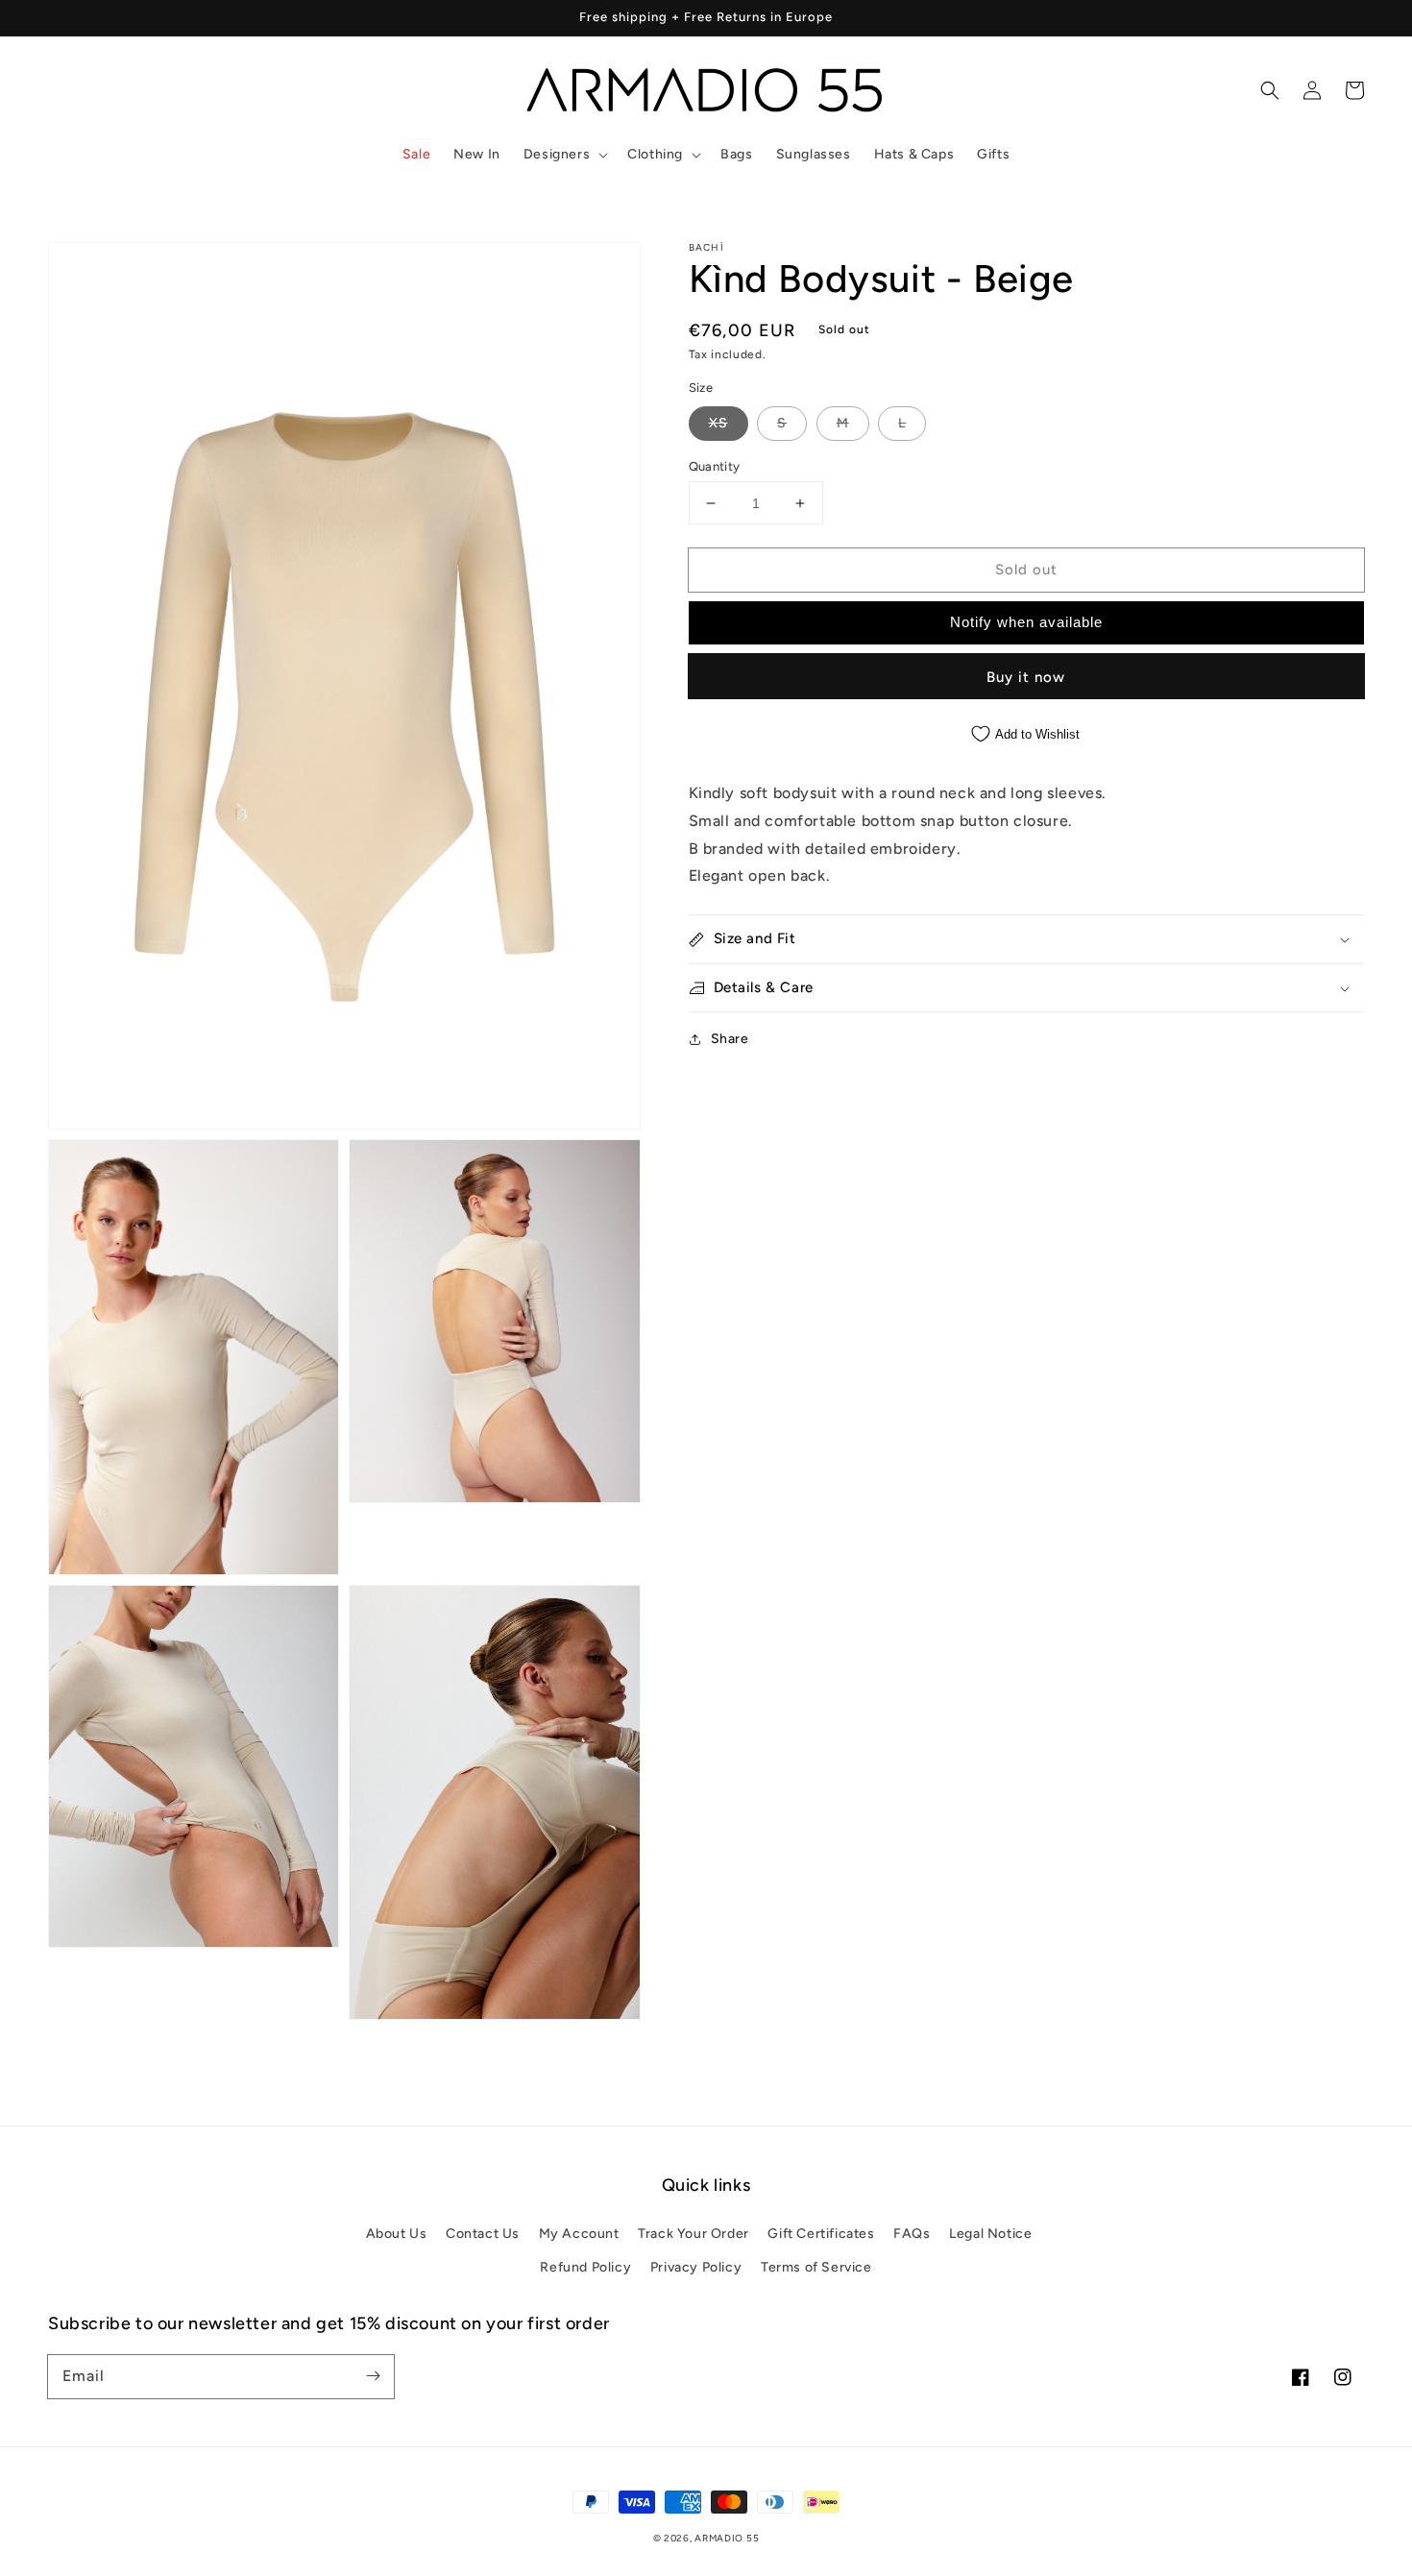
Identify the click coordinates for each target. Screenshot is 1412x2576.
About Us (397, 2234)
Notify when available (1026, 622)
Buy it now (1026, 677)
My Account (579, 2234)
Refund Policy (585, 2267)
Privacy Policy (696, 2267)
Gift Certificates (821, 2234)
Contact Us (483, 2234)
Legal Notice (990, 2234)
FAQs (912, 2234)
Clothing (655, 154)
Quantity (715, 466)
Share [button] (730, 1039)
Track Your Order (694, 2234)
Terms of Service (816, 2267)
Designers (557, 154)
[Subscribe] (373, 2376)
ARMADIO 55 (727, 2538)
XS (718, 423)
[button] (564, 155)
